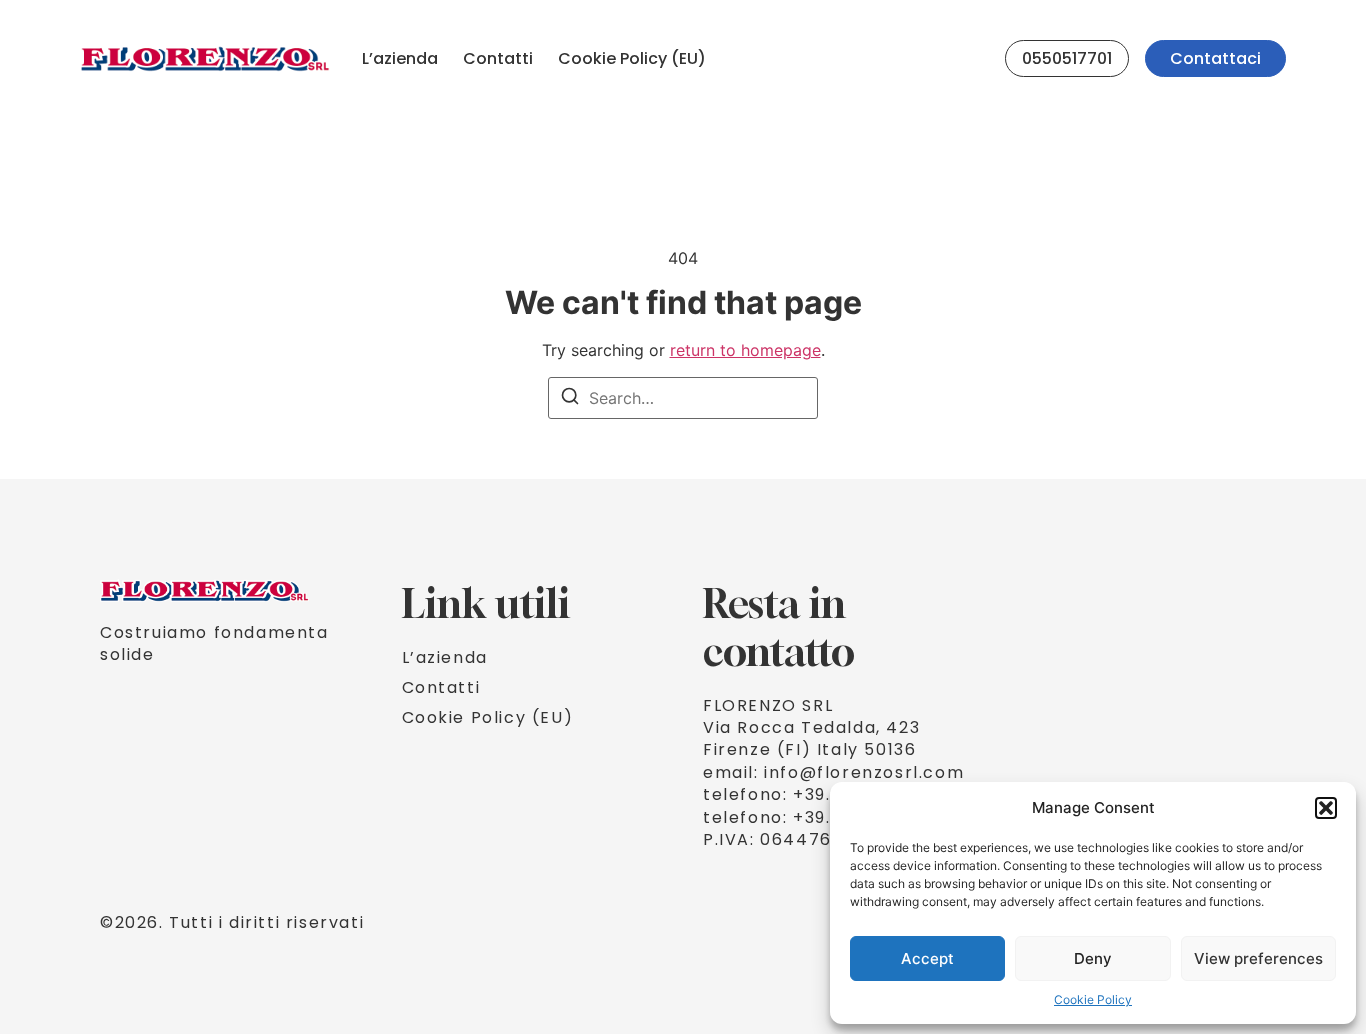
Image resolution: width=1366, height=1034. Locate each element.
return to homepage (745, 350)
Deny (1093, 958)
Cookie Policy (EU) (632, 58)
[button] (1326, 808)
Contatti (498, 58)
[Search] (570, 399)
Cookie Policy (1093, 999)
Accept (927, 958)
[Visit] (981, 59)
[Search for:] (683, 398)
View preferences (1258, 958)
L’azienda (400, 58)
